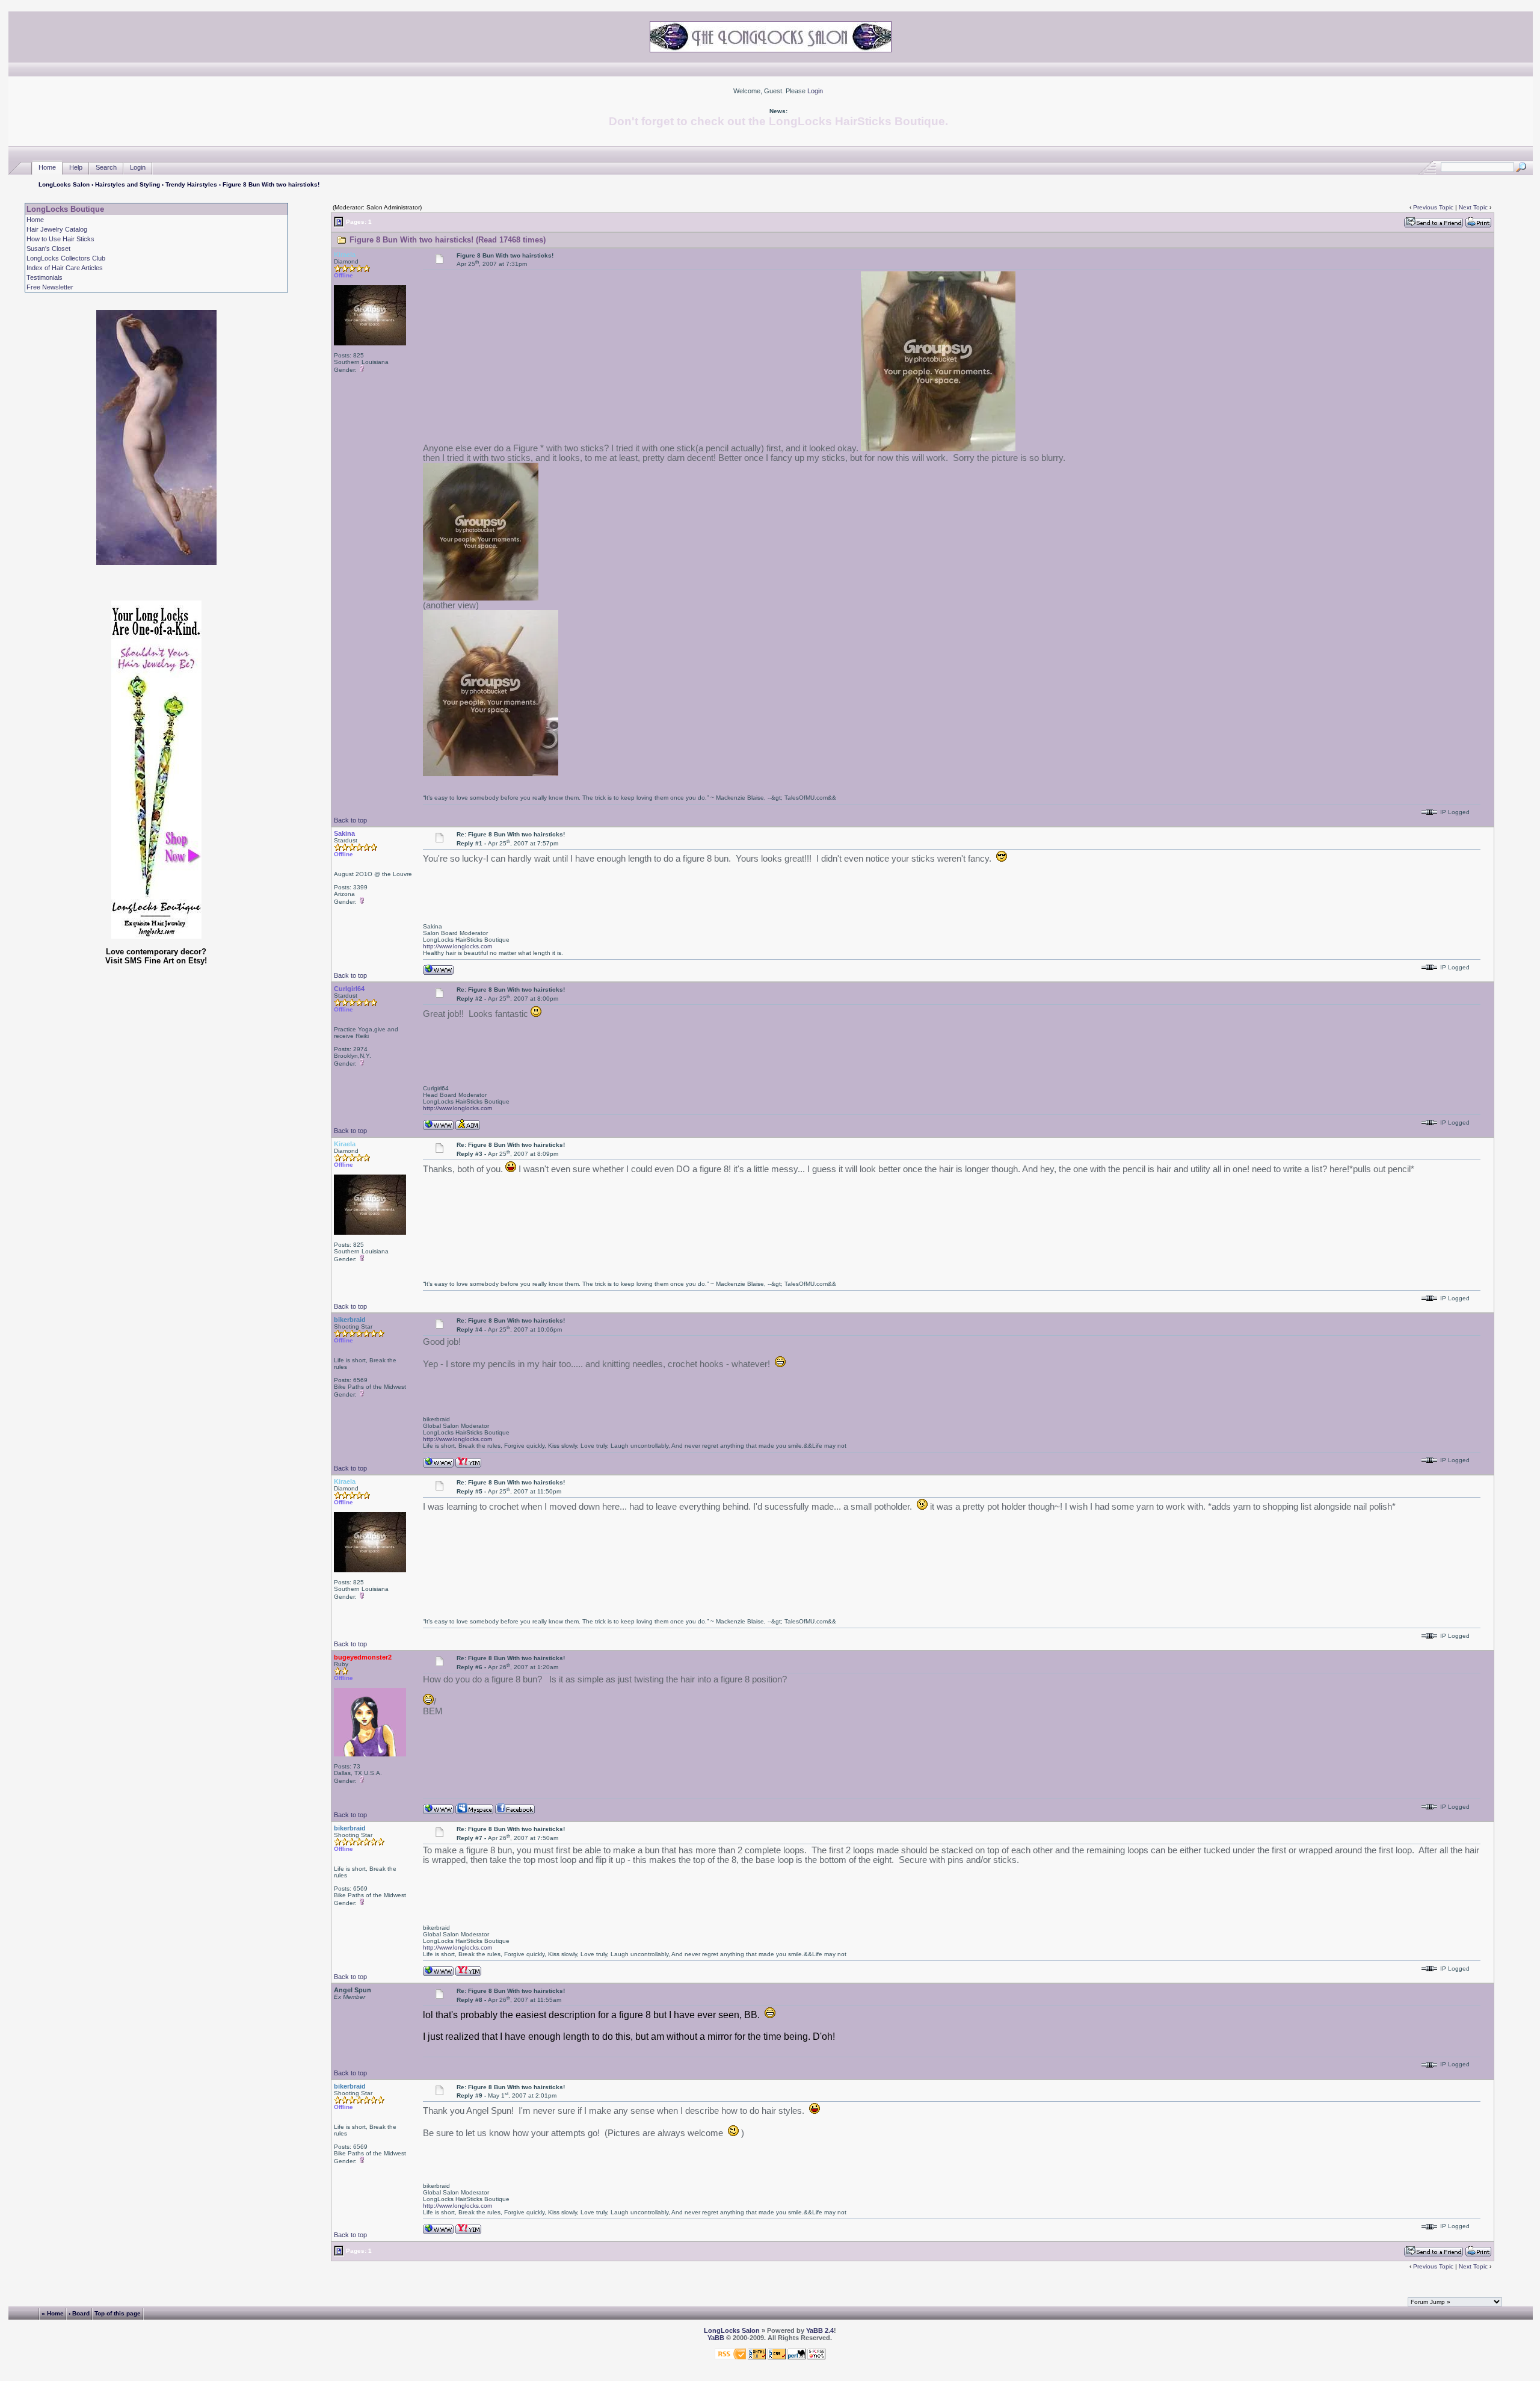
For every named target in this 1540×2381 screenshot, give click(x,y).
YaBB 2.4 (820, 2330)
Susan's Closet (48, 249)
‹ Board (79, 2313)
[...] (938, 448)
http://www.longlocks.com (457, 946)
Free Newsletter (50, 287)
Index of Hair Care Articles (65, 268)
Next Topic (1473, 207)
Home (47, 167)
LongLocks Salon (64, 184)
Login (815, 91)
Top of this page (118, 2313)
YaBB (716, 2338)
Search (106, 167)
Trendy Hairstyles (191, 184)
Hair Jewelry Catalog (57, 229)
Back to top (350, 820)
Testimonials (45, 277)
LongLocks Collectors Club (66, 258)
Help (76, 167)
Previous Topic (1433, 207)
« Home (53, 2313)
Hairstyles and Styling (128, 184)
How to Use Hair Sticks (60, 239)
